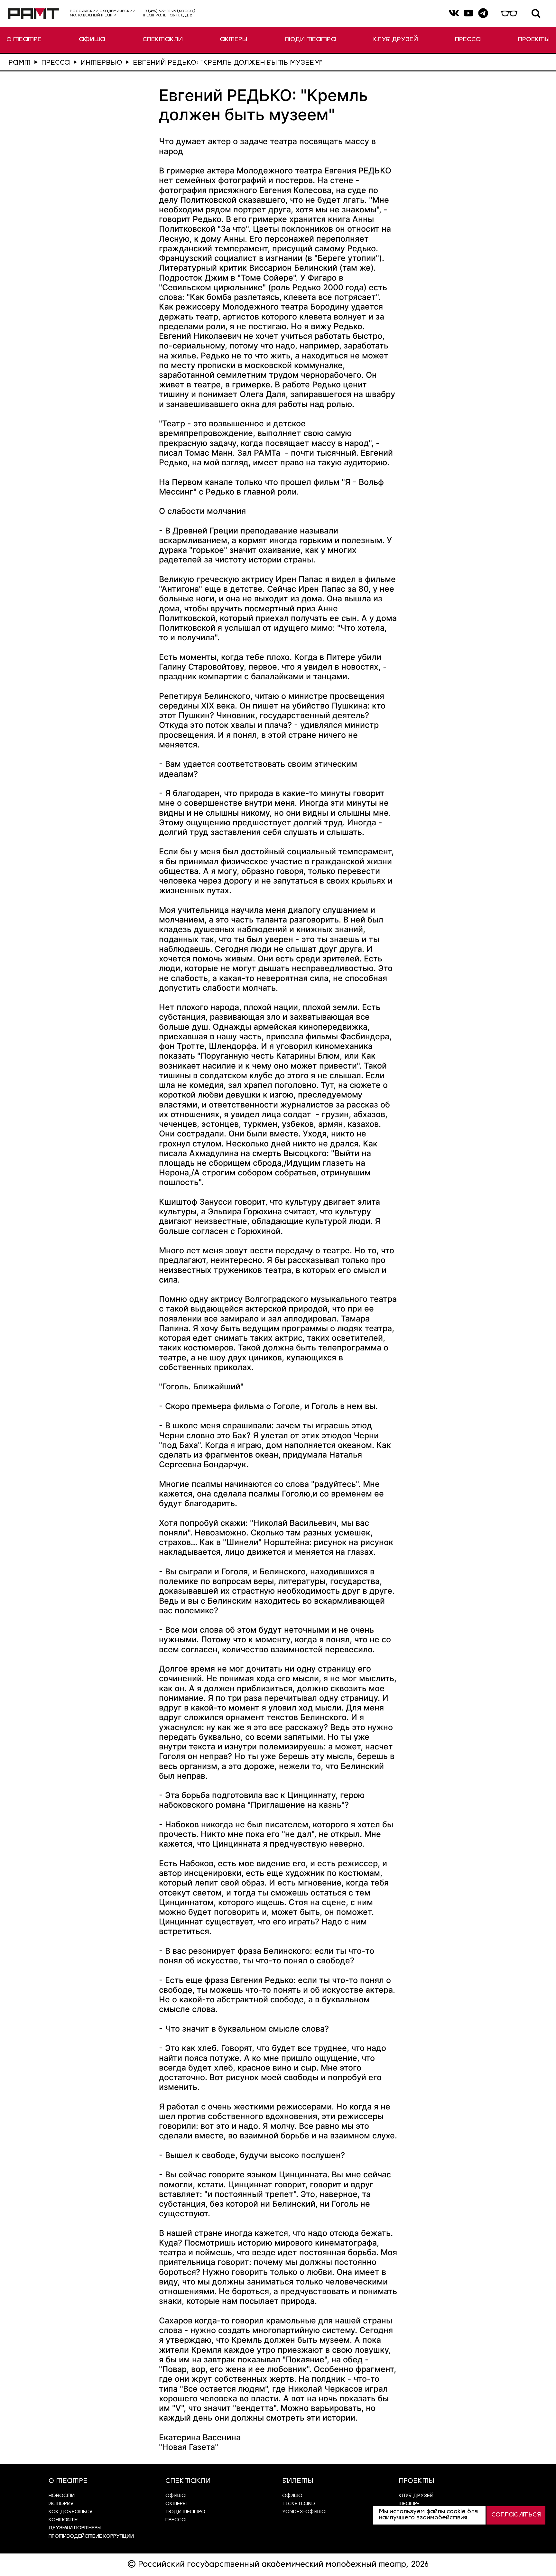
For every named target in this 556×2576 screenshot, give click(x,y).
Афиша (292, 2496)
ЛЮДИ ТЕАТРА (310, 40)
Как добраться (70, 2512)
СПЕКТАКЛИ (163, 40)
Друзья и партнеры (75, 2528)
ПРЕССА (468, 40)
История (61, 2504)
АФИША (92, 40)
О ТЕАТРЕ (24, 40)
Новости (62, 2496)
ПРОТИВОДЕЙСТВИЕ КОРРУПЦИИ (91, 2537)
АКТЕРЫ (233, 40)
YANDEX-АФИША (304, 2512)
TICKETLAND (299, 2504)
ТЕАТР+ (409, 2504)
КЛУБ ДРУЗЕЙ (396, 40)
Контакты (64, 2520)
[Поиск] (536, 14)
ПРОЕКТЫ (534, 40)
